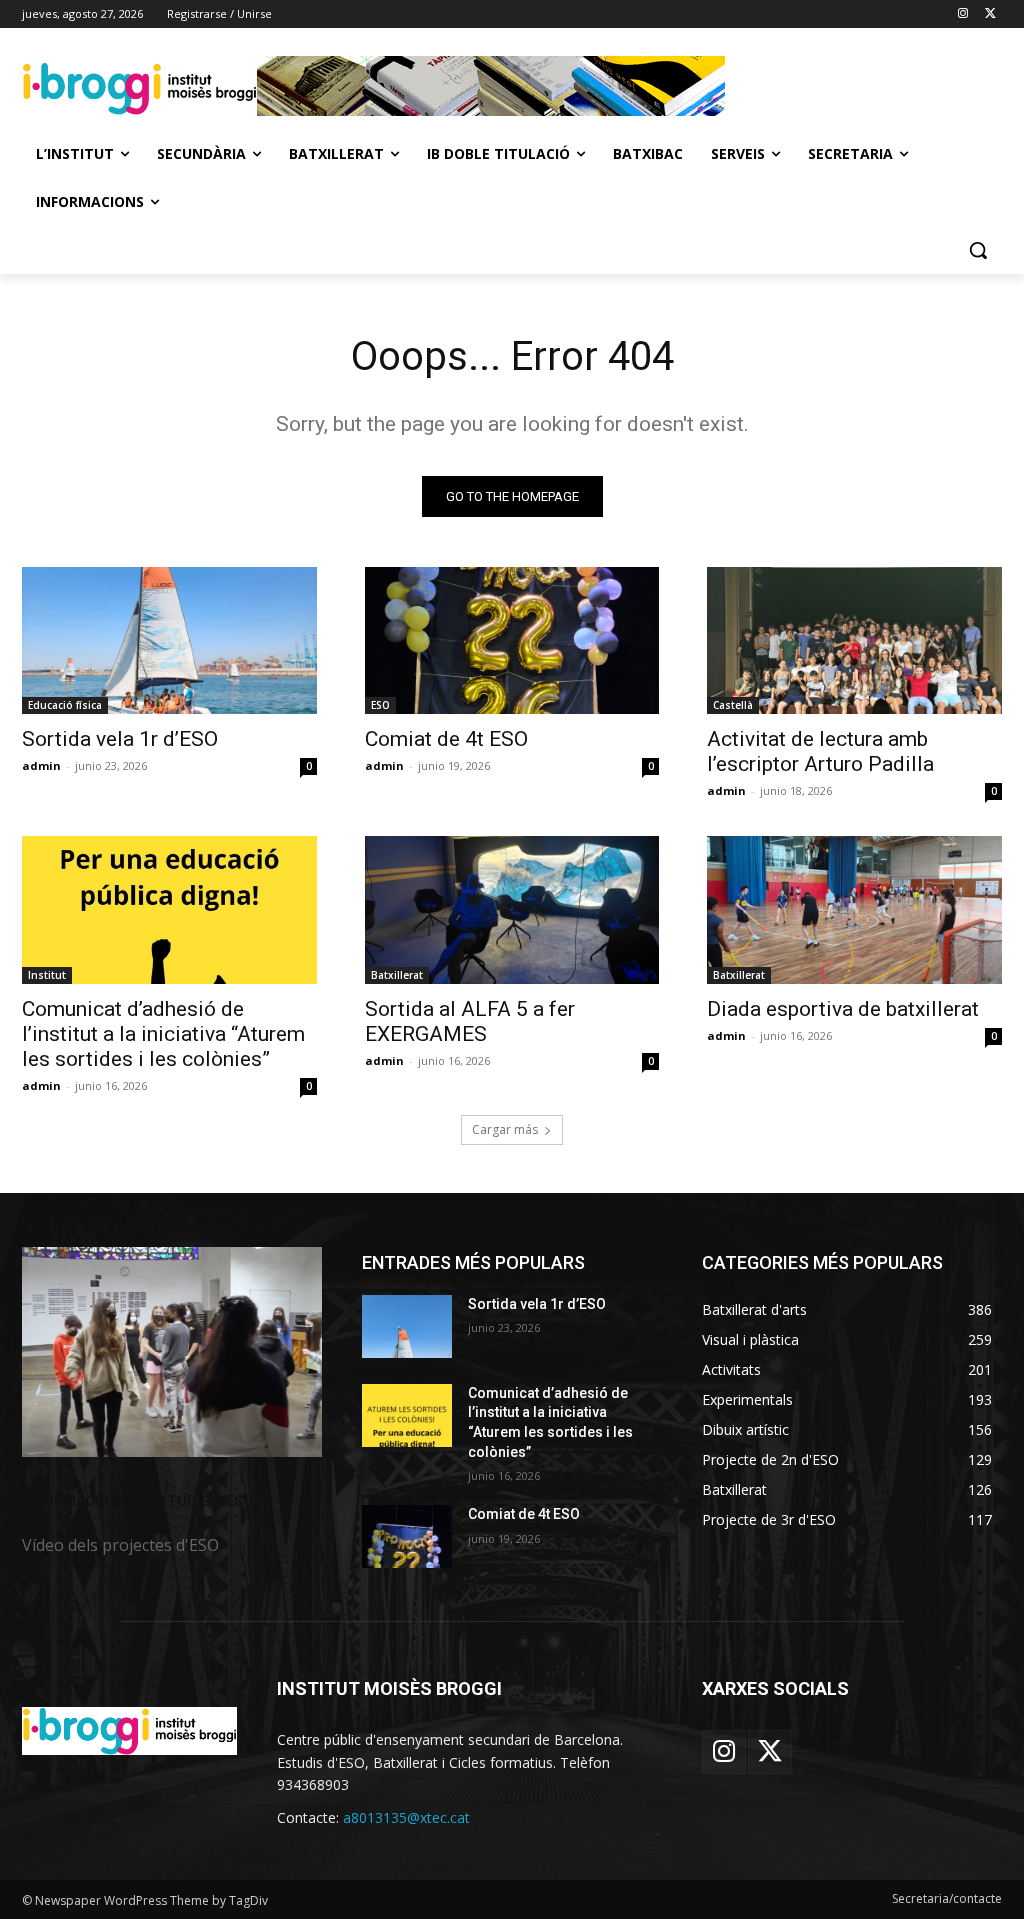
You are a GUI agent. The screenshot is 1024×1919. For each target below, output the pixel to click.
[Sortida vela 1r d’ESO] (169, 640)
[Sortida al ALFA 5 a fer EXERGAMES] (512, 909)
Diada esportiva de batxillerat (843, 1009)
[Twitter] (990, 14)
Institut (47, 975)
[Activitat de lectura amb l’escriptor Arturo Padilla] (854, 640)
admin (41, 765)
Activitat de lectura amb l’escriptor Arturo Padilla (820, 751)
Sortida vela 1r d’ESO (120, 739)
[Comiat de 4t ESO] (512, 640)
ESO (380, 705)
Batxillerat (397, 975)
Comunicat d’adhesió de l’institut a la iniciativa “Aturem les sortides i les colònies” (163, 1034)
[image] (172, 1352)
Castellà (733, 705)
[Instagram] (962, 14)
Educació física (65, 705)
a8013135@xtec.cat (406, 1817)
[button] (978, 250)
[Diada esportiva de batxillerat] (854, 909)
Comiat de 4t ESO (446, 739)
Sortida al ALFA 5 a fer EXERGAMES (470, 1021)
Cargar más (505, 1129)
